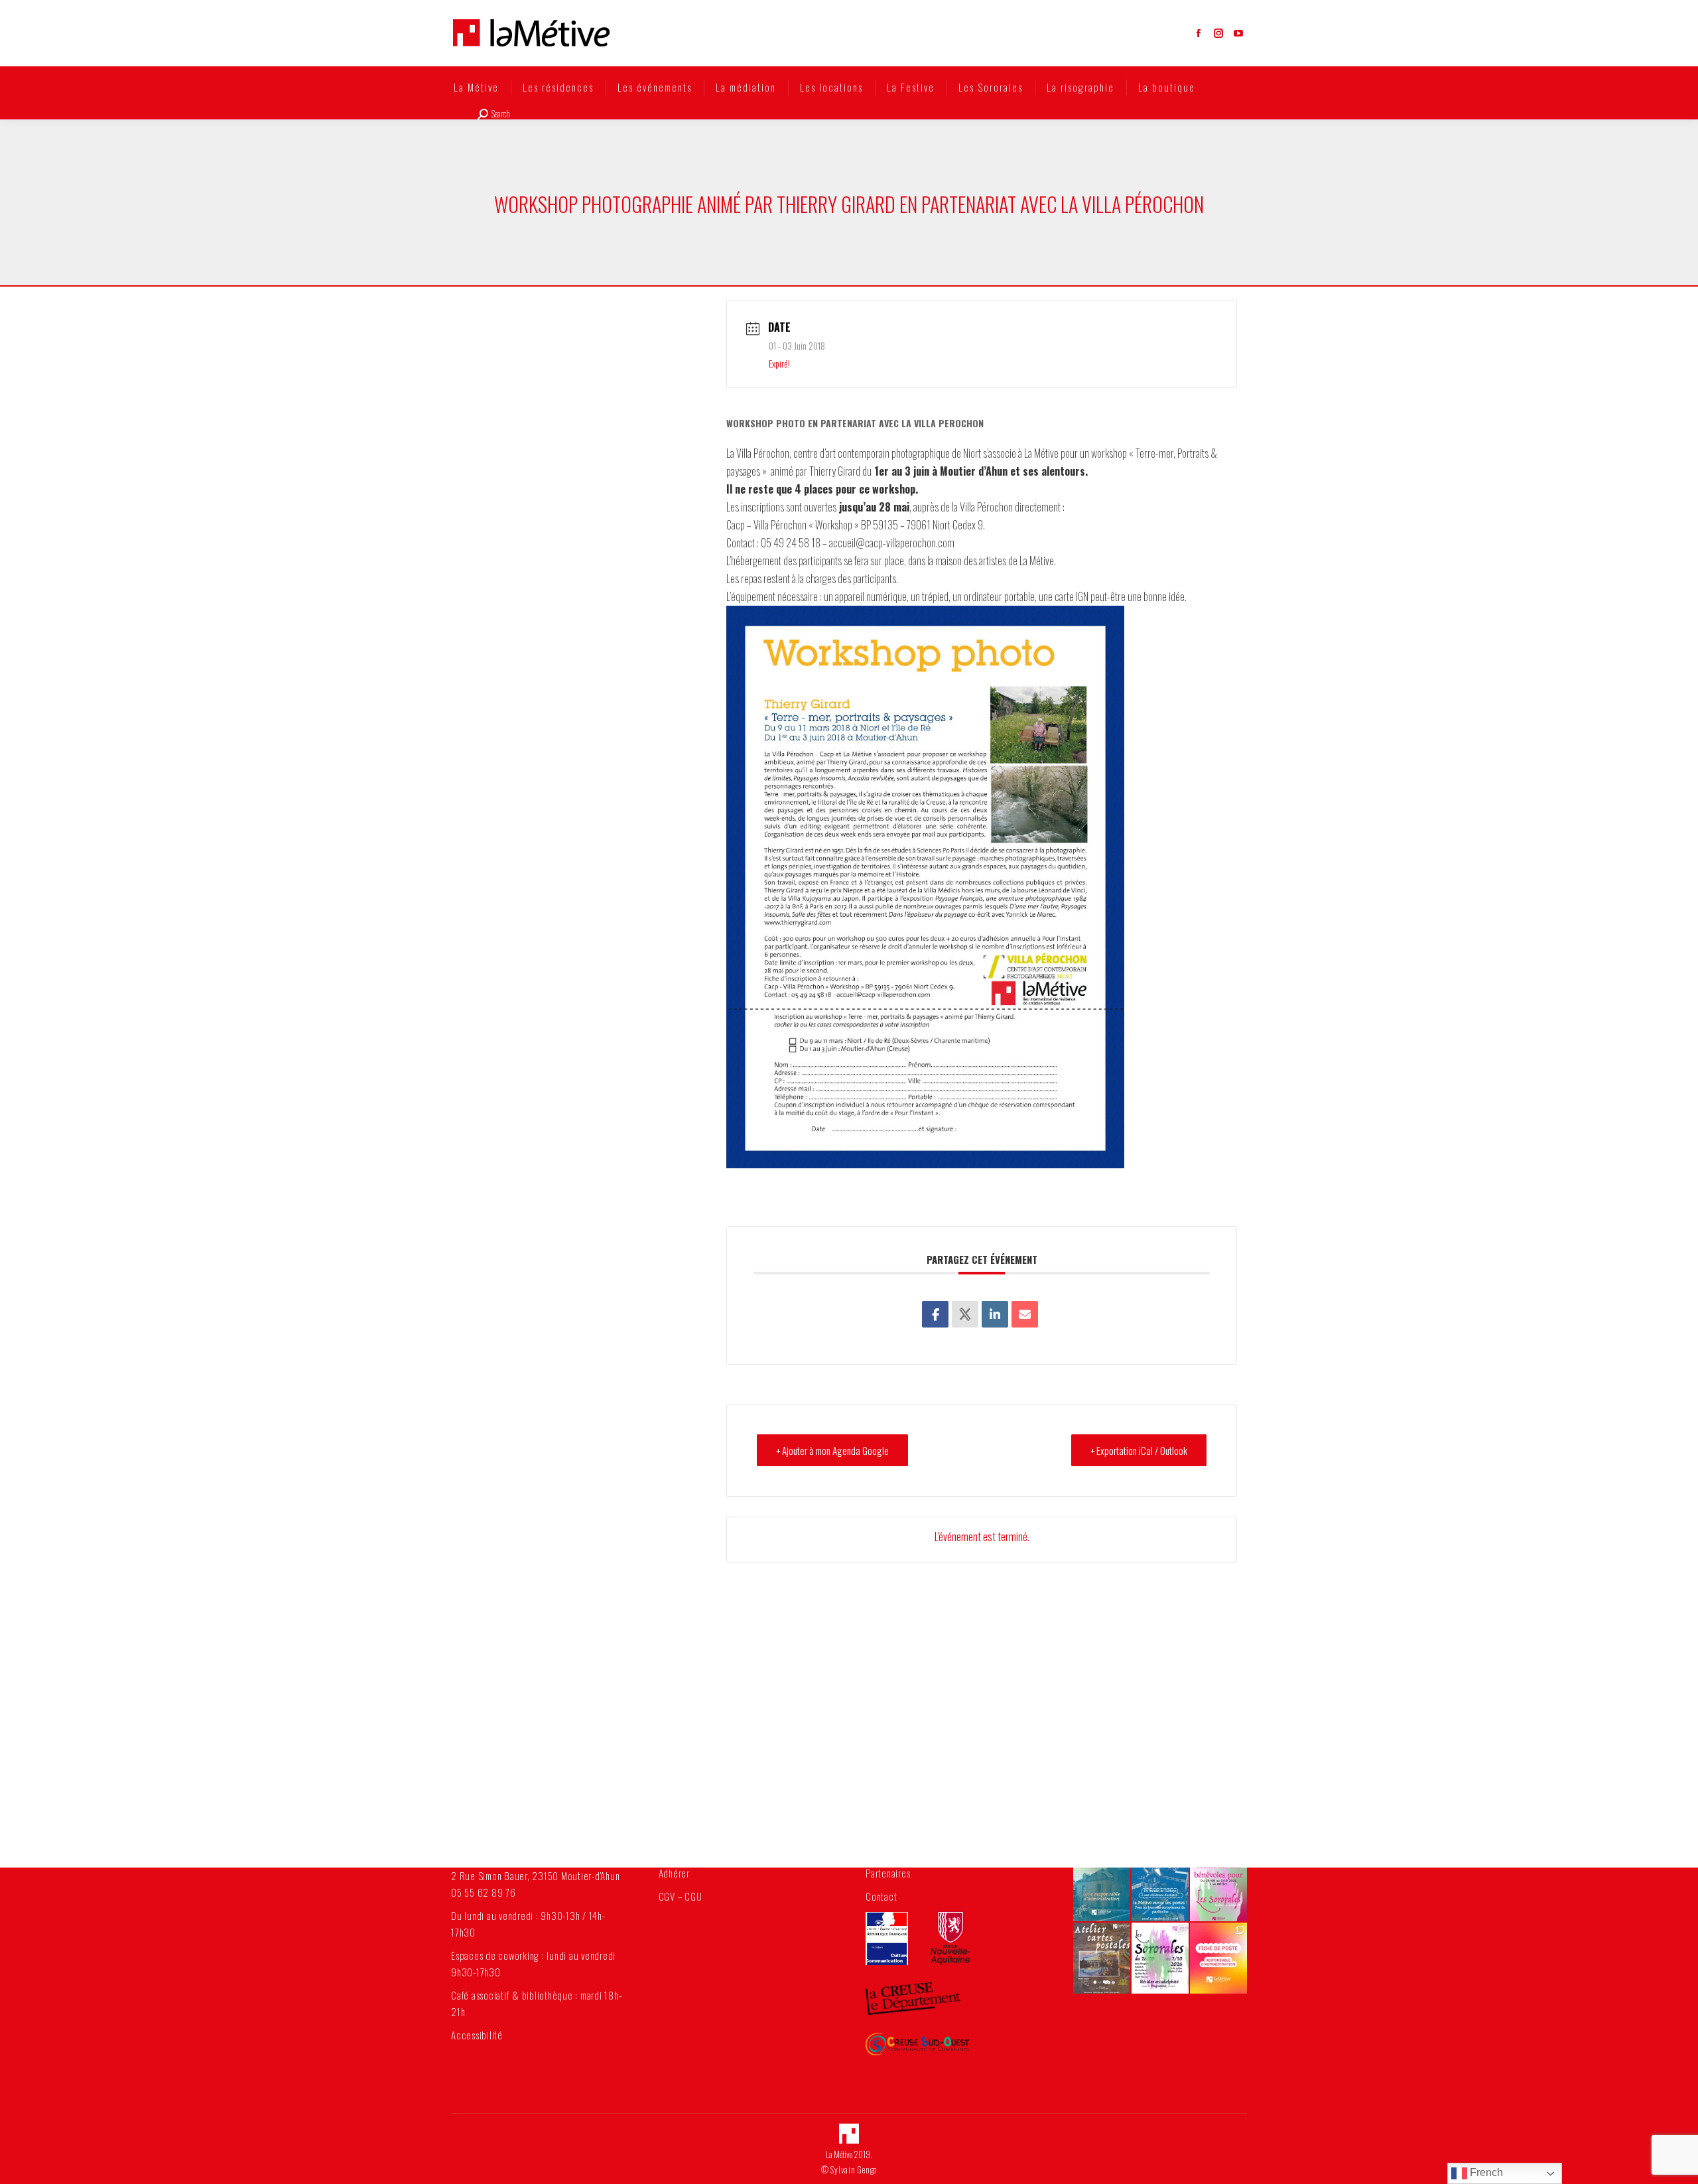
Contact (881, 1896)
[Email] (1025, 1314)
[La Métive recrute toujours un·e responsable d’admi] (1102, 1885)
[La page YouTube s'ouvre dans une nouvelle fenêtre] (1238, 33)
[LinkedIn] (995, 1314)
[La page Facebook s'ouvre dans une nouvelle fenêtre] (1199, 33)
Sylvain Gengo (854, 2169)
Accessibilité (477, 2035)
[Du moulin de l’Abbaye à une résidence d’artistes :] (1160, 1885)
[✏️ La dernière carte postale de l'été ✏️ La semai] (1102, 1958)
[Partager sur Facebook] (935, 1314)
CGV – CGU (681, 1896)
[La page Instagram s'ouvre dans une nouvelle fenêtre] (1218, 33)
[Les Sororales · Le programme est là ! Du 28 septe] (1160, 1958)
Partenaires (888, 1873)
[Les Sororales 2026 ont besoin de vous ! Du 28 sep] (1218, 1885)
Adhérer (674, 1873)
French (1485, 2172)
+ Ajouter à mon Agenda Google (832, 1450)
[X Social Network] (965, 1314)
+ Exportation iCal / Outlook (1139, 1450)
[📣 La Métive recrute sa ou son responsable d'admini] (1218, 1958)
